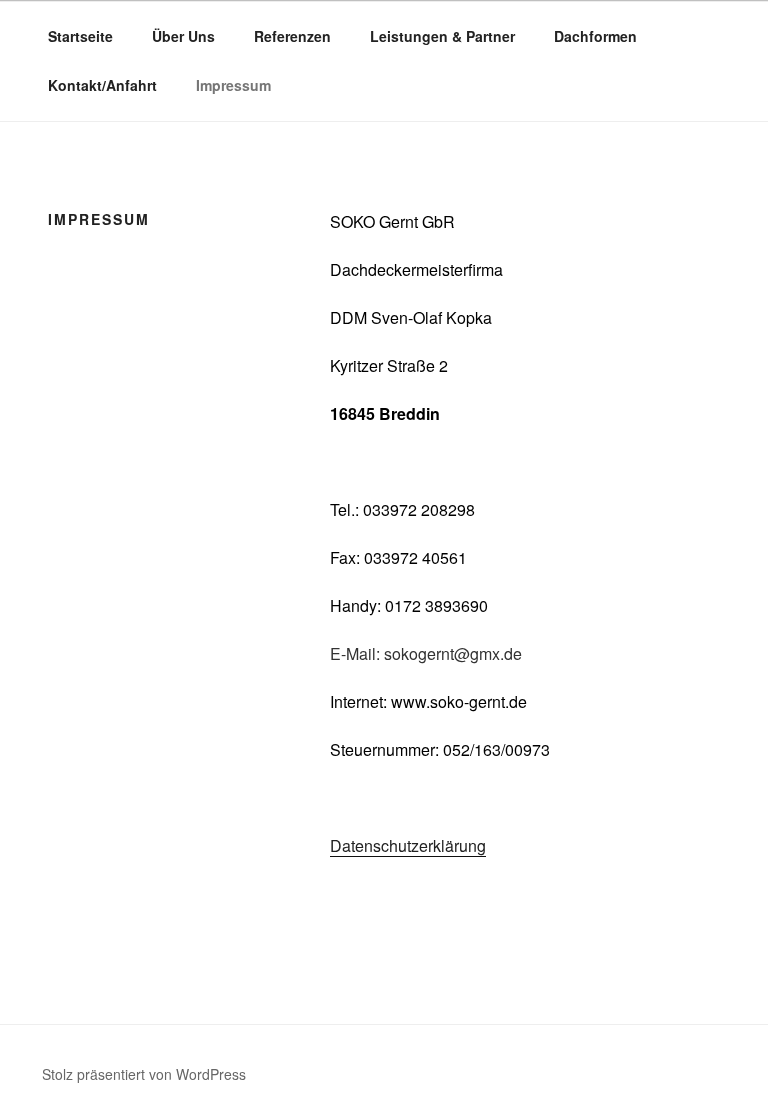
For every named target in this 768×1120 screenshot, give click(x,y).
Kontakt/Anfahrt (102, 85)
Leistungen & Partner (442, 36)
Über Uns (183, 36)
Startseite (80, 36)
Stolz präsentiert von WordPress (144, 1074)
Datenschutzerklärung (408, 845)
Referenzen (292, 36)
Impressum (233, 85)
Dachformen (595, 36)
